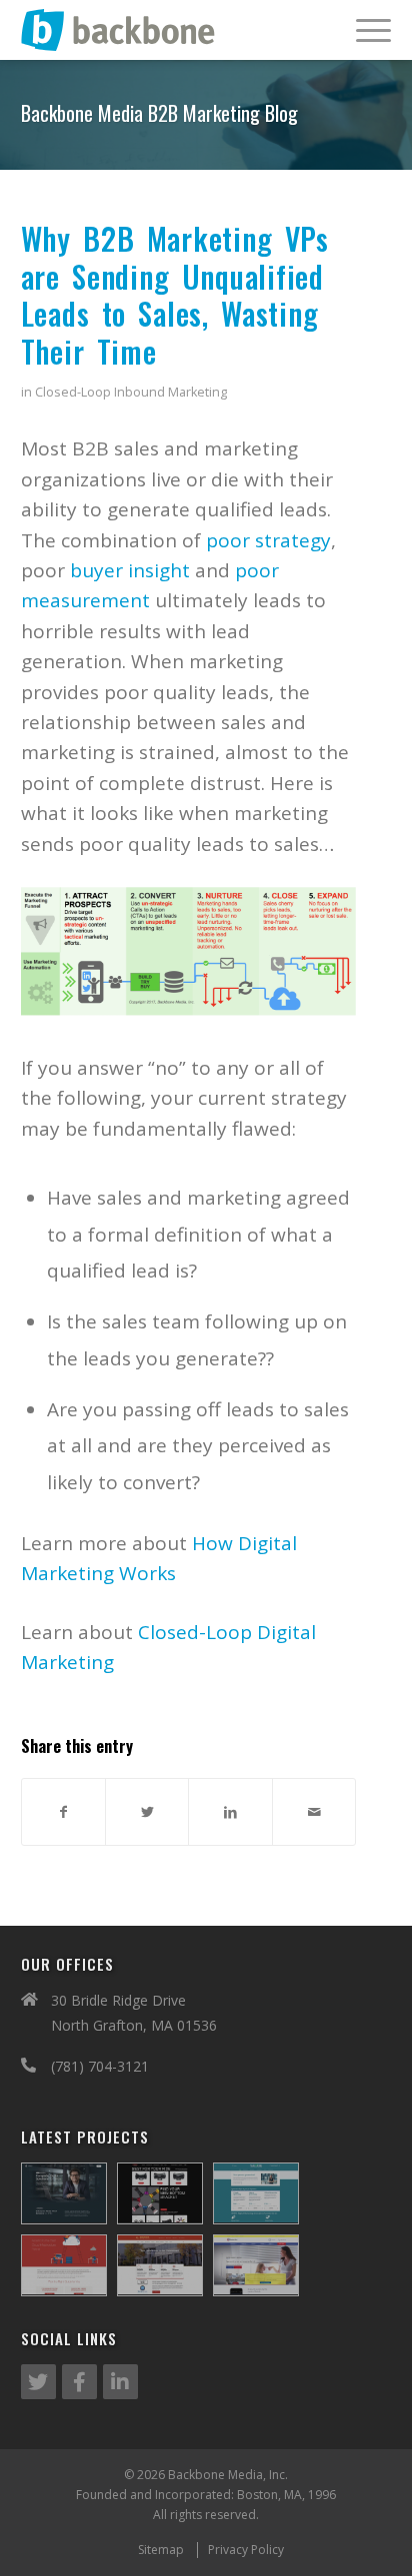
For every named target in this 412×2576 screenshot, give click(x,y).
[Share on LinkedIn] (230, 1812)
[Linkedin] (120, 2382)
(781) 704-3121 (100, 2066)
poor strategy (268, 540)
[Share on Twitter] (147, 1812)
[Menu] (363, 30)
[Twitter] (38, 2382)
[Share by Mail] (314, 1812)
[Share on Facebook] (63, 1812)
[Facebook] (79, 2382)
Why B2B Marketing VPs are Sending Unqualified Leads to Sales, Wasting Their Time (175, 295)
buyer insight (130, 570)
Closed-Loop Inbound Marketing (131, 392)
